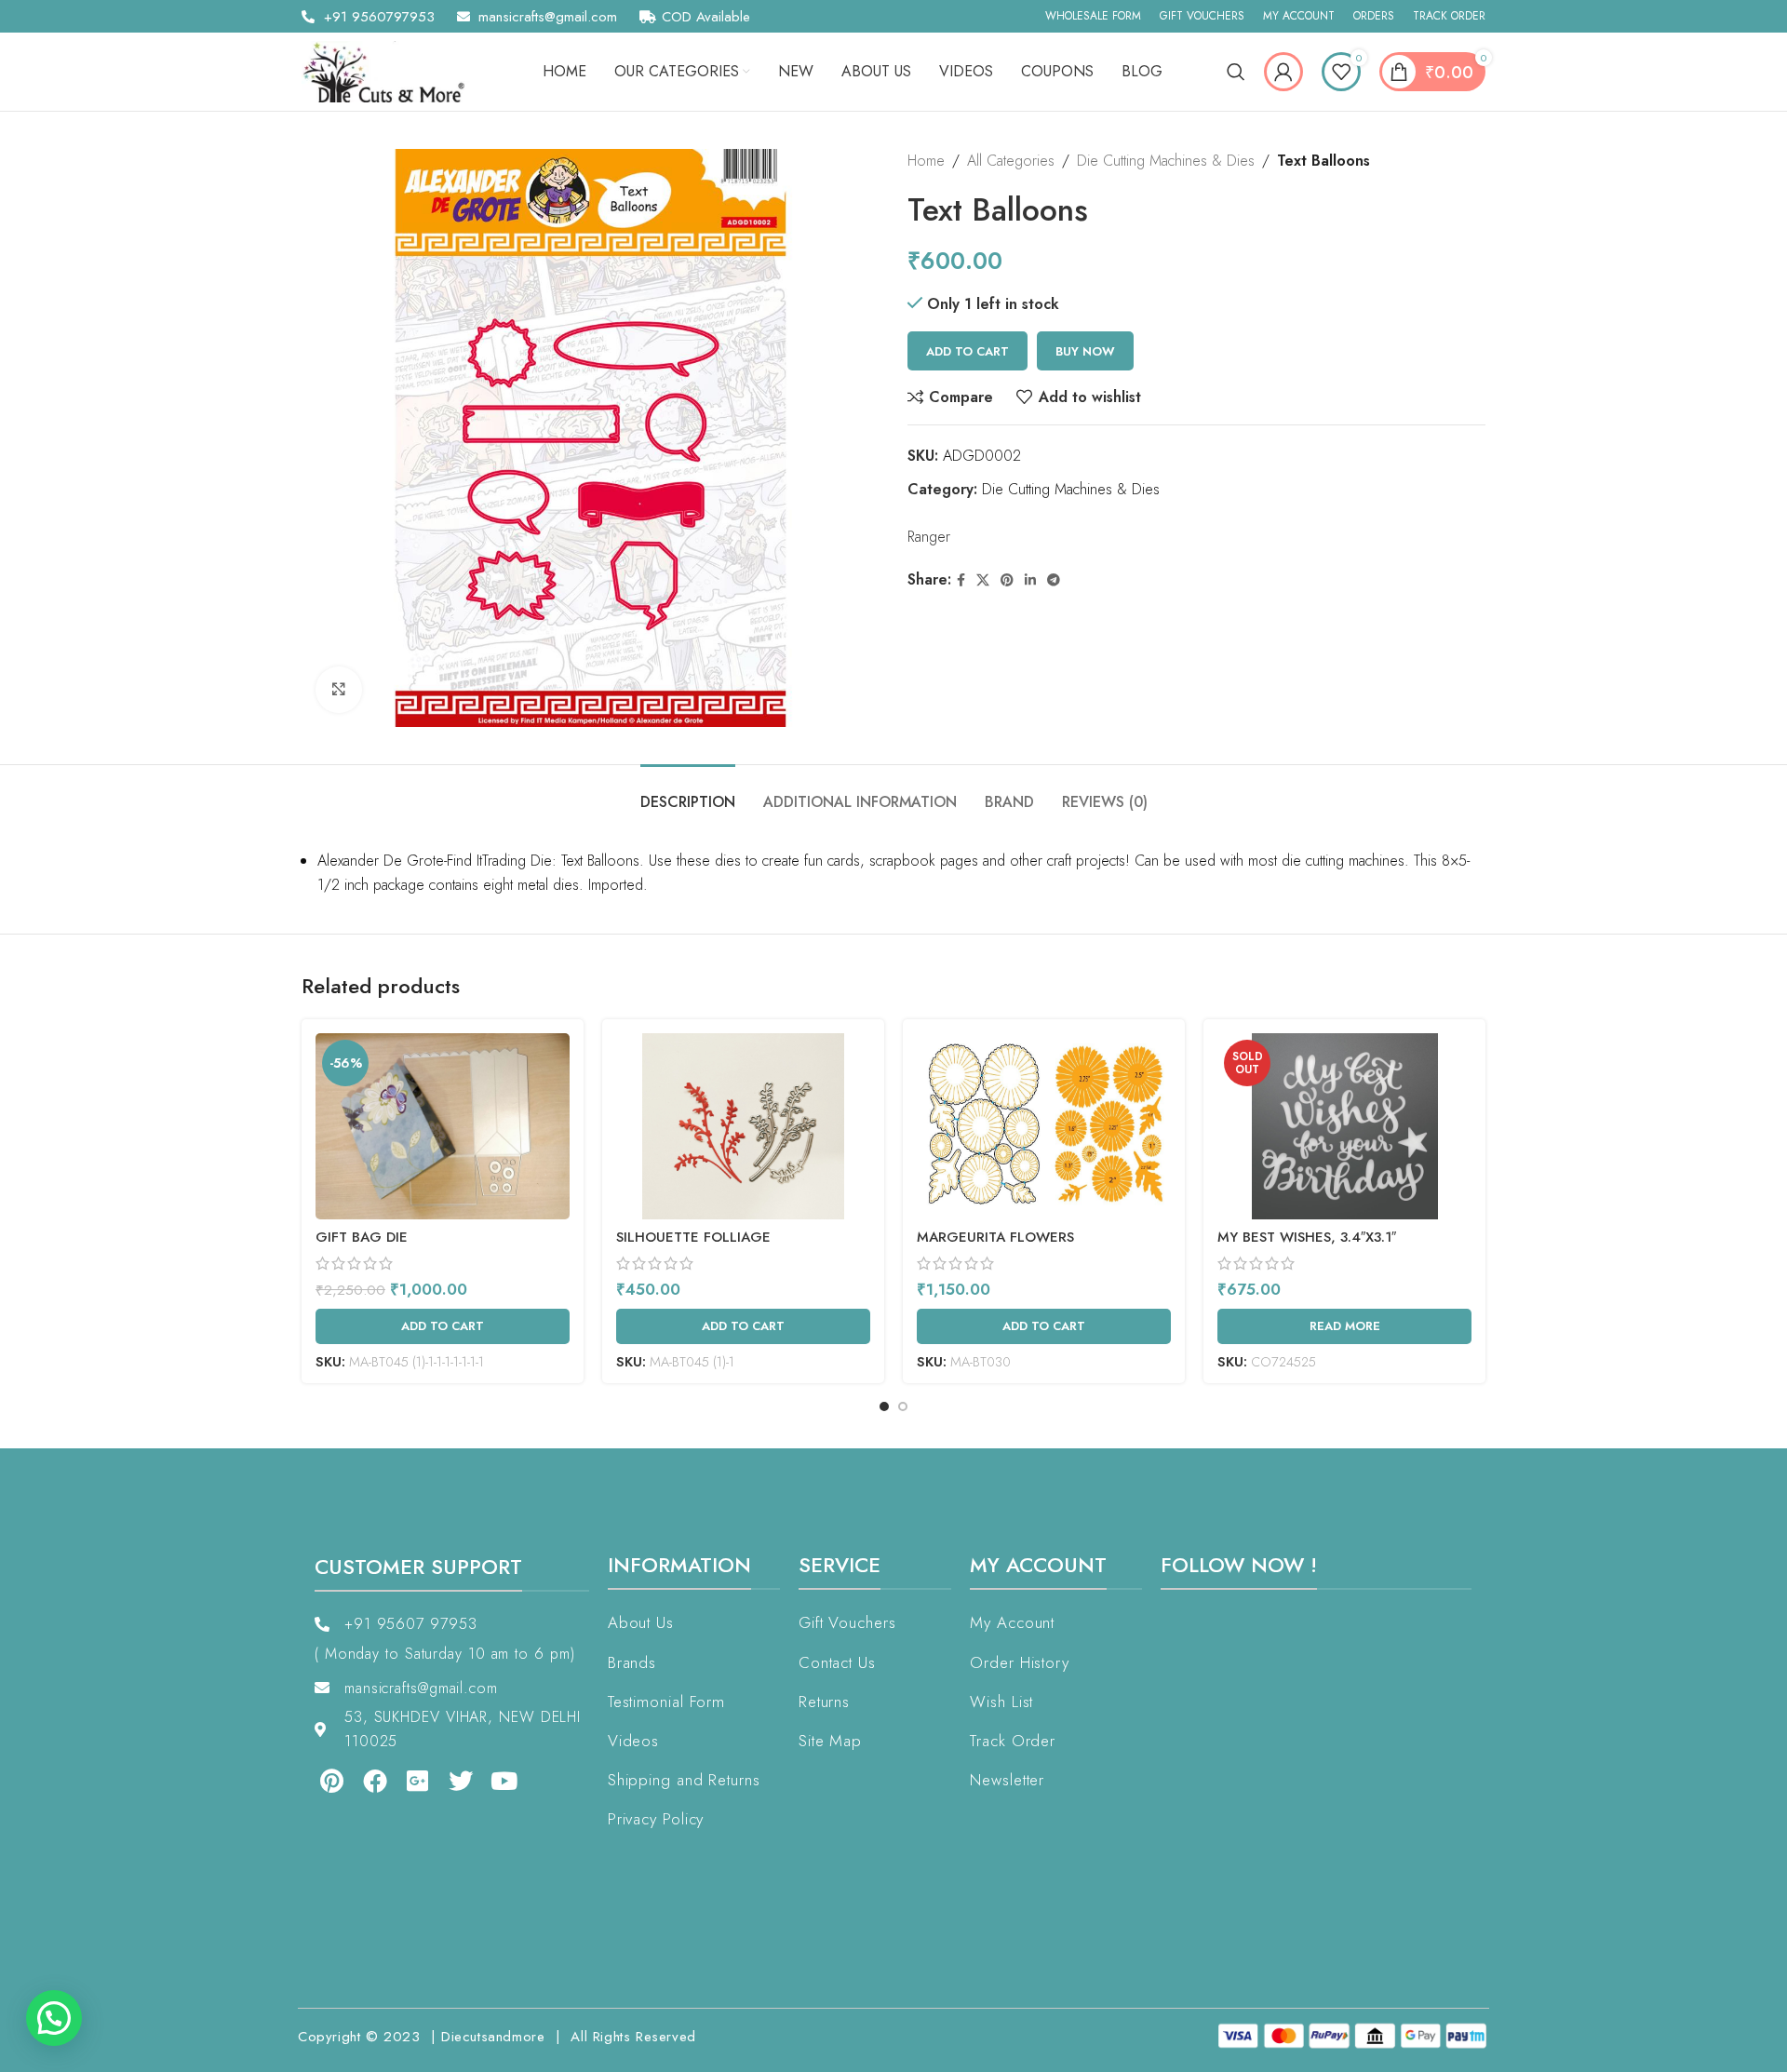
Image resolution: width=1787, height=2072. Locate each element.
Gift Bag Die (362, 1237)
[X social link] (983, 580)
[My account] (1283, 72)
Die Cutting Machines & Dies (1166, 161)
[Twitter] (461, 1780)
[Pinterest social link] (1007, 580)
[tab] (688, 793)
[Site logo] (390, 70)
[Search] (1236, 72)
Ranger (929, 537)
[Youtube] (504, 1780)
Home (926, 161)
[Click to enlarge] (339, 690)
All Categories (1011, 161)
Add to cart (967, 351)
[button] (54, 2018)
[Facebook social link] (961, 580)
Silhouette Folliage (693, 1237)
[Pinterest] (331, 1780)
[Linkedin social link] (1030, 580)
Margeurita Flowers (995, 1237)
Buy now (1085, 351)
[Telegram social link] (1054, 580)
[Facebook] (374, 1780)
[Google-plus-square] (418, 1780)
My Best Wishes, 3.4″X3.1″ (1307, 1237)
